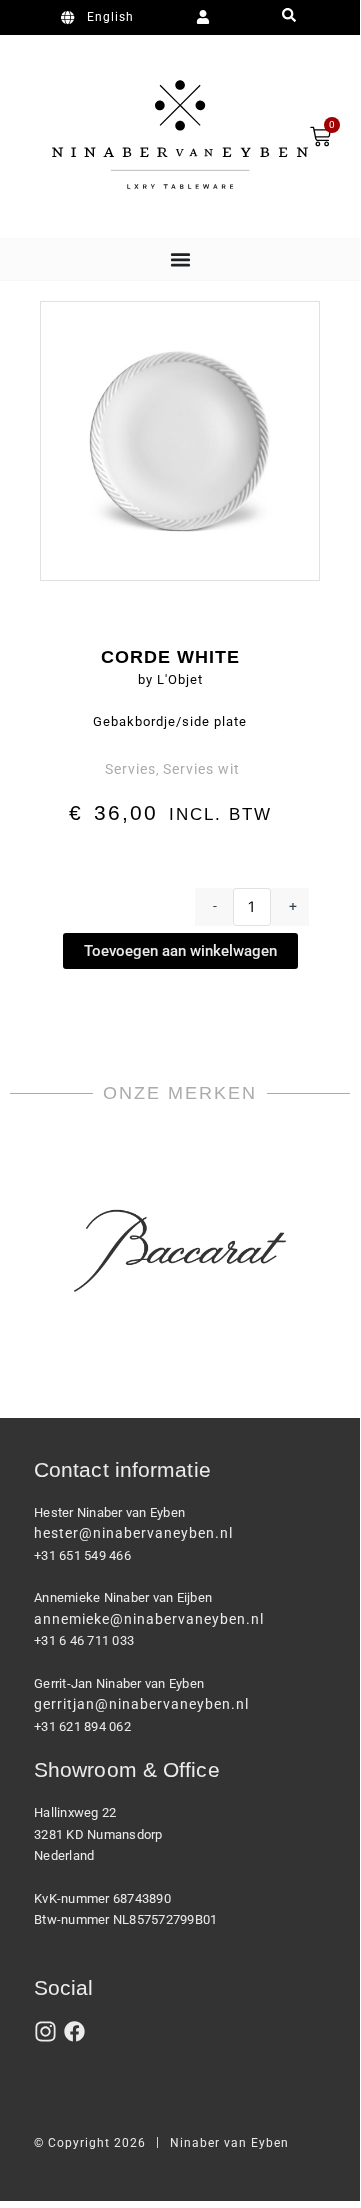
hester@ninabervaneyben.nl (133, 1533)
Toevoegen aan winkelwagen (180, 951)
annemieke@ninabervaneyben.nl (149, 1619)
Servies (130, 769)
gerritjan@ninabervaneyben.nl (141, 1704)
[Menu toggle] (180, 259)
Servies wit (201, 769)
